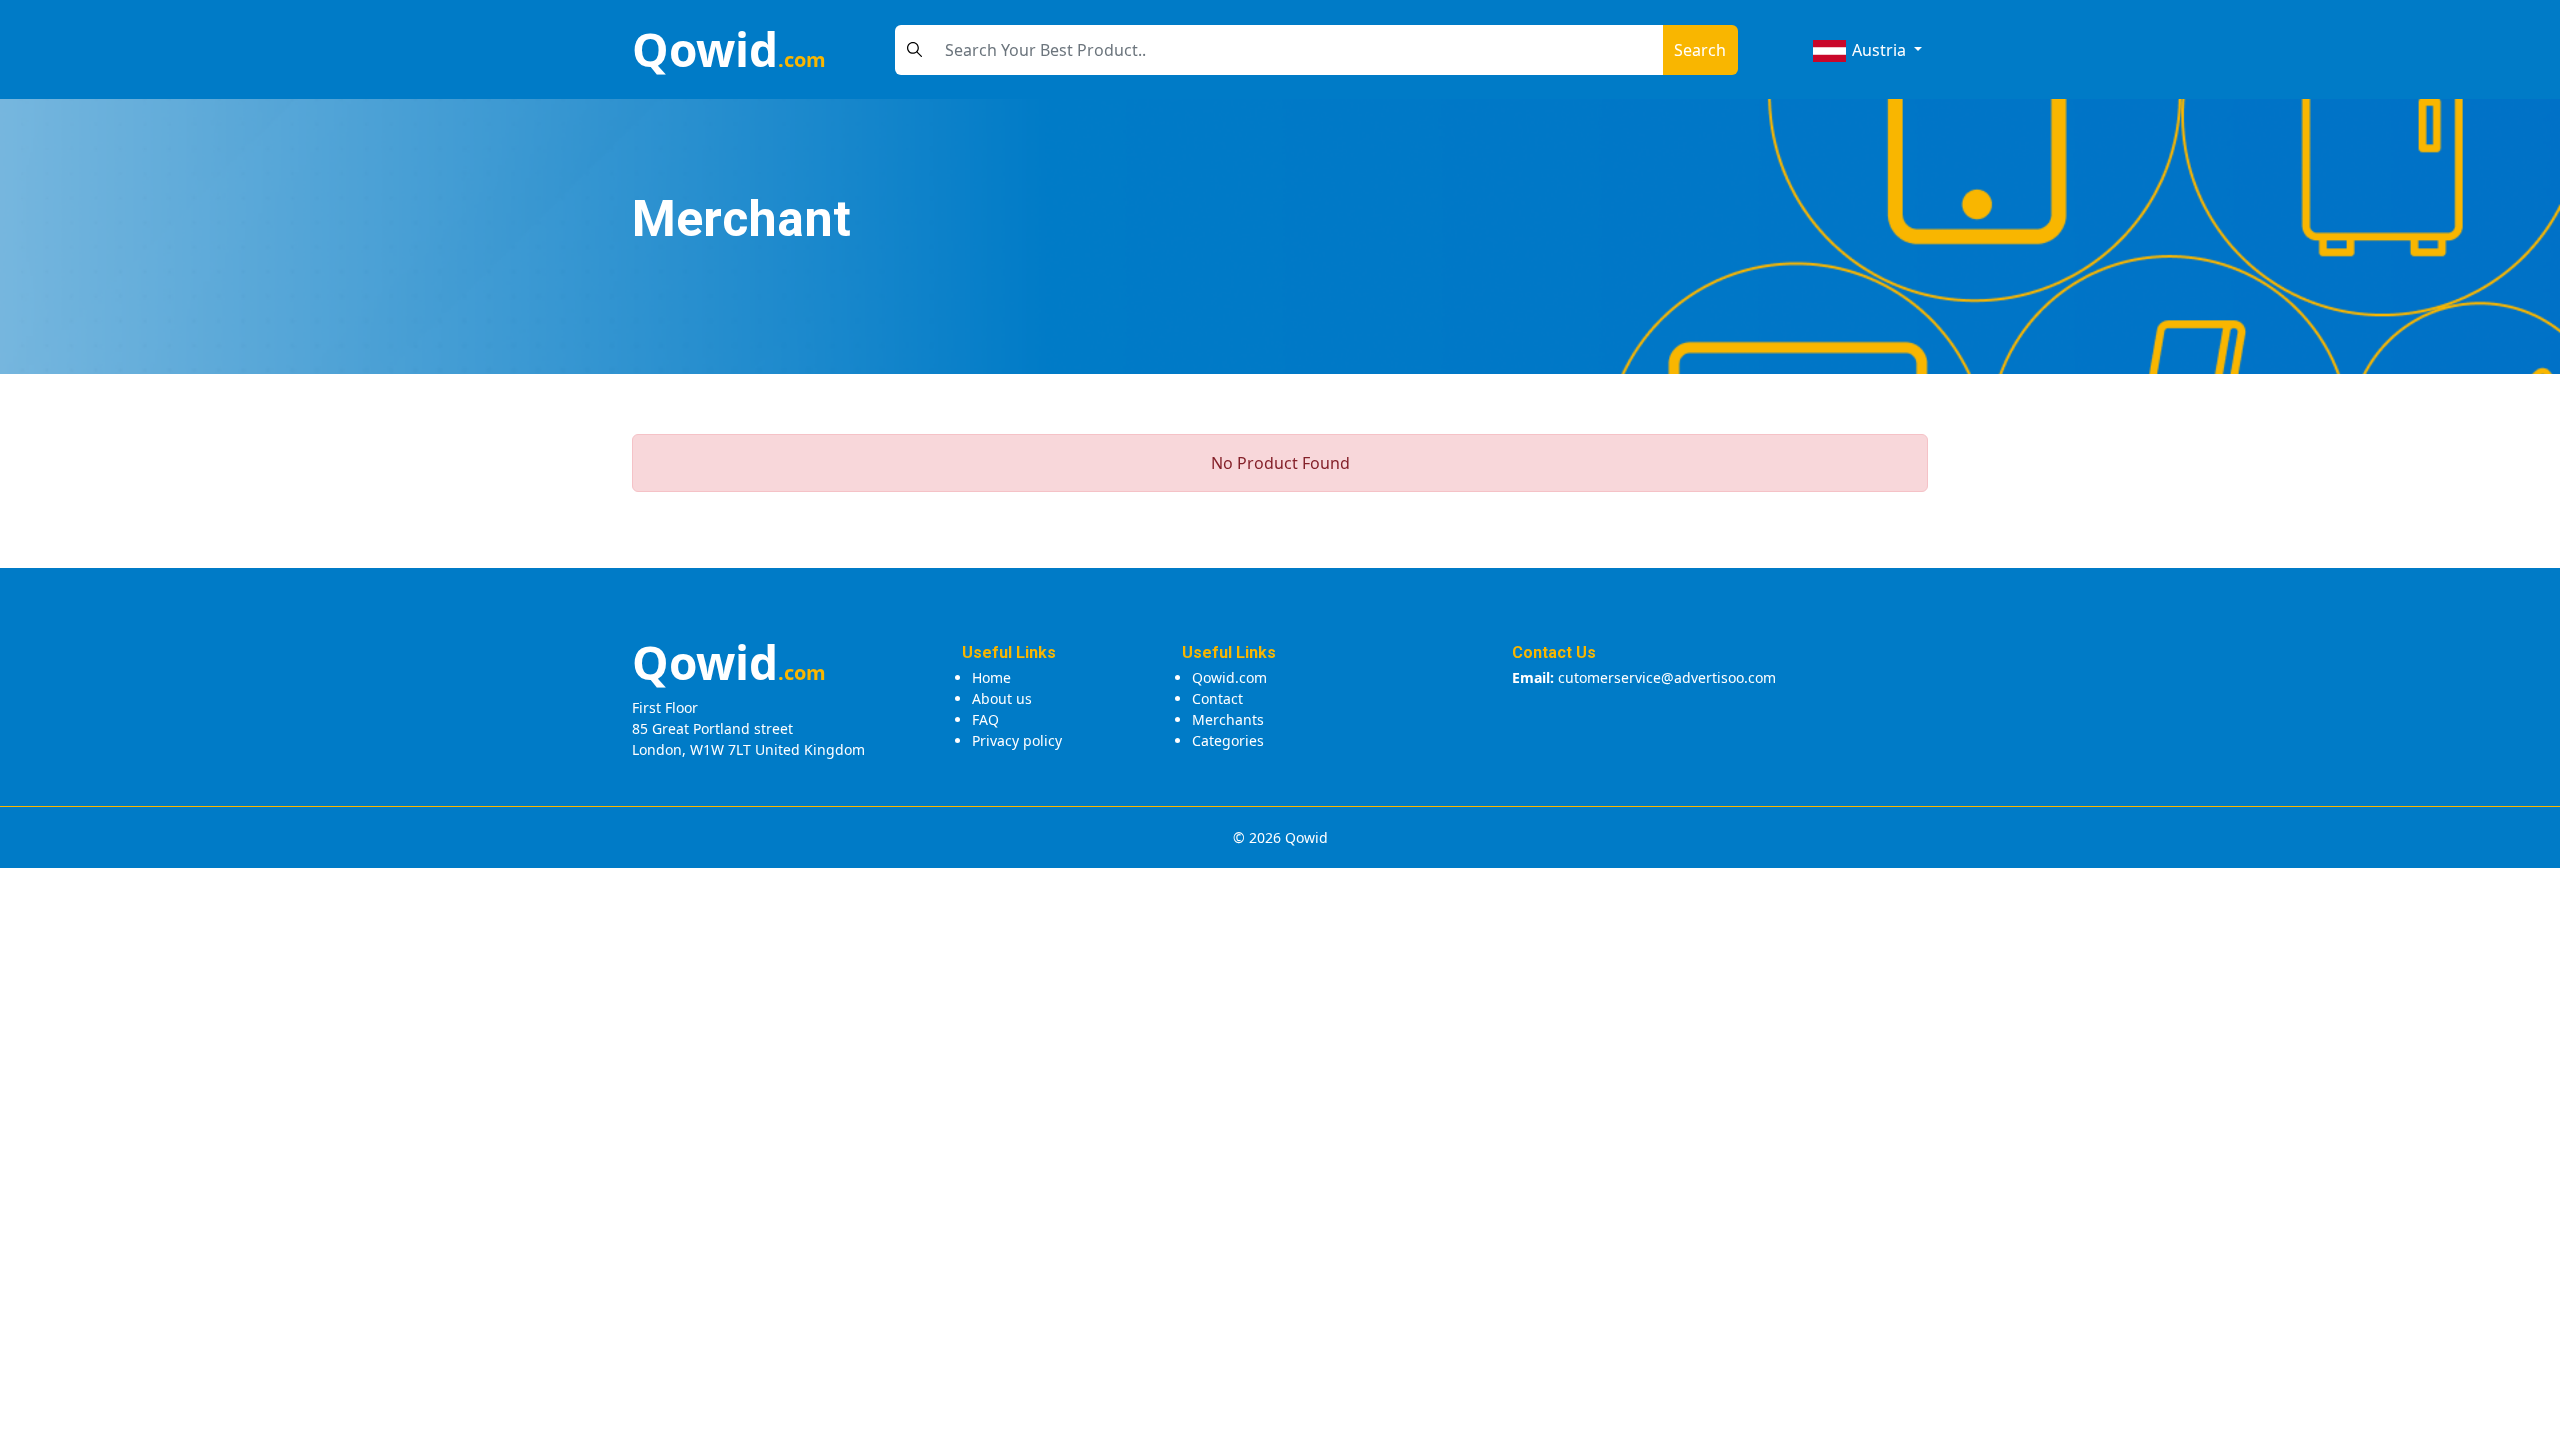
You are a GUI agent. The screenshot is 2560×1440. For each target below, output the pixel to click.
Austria (1879, 50)
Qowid (729, 49)
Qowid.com (1229, 677)
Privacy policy (1017, 740)
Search (1700, 50)
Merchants (1228, 719)
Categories (1228, 740)
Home (991, 677)
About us (1002, 698)
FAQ (985, 719)
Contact (1217, 698)
